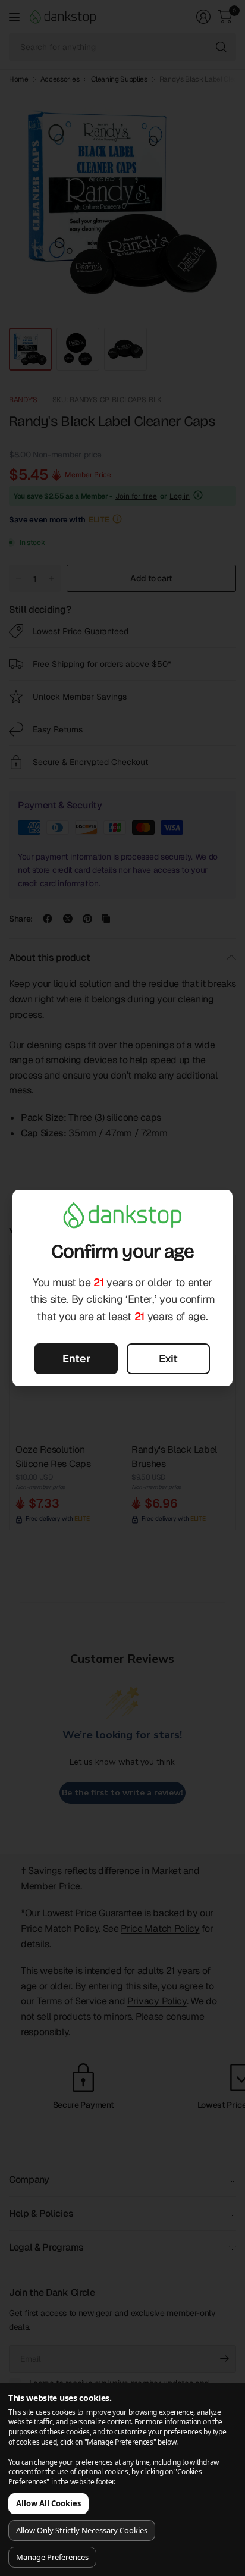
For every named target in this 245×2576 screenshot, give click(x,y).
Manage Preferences (52, 2557)
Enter (76, 1358)
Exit (168, 1358)
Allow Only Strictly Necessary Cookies (82, 2530)
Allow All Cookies (48, 2503)
